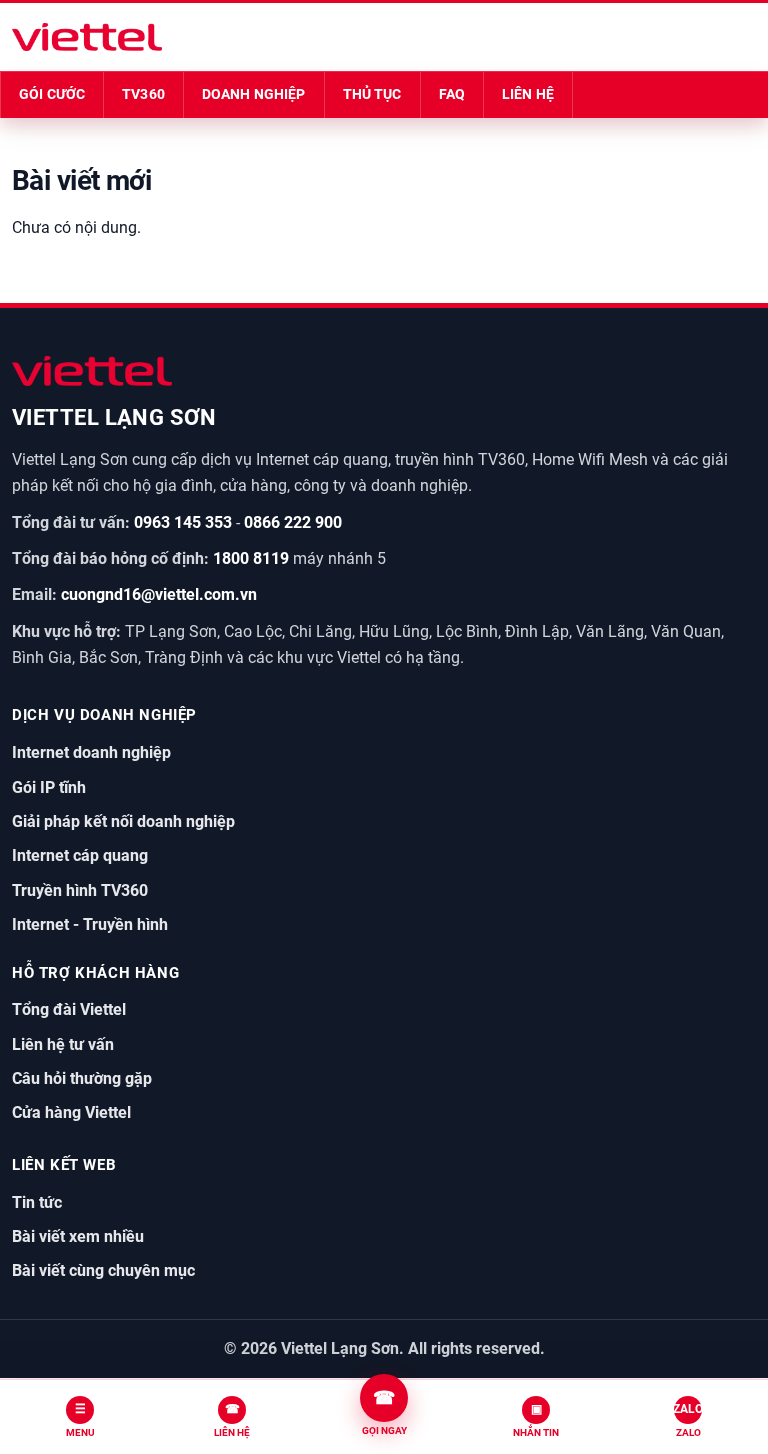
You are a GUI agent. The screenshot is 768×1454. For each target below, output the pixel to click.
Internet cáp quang (80, 855)
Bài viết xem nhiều (78, 1236)
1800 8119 (251, 558)
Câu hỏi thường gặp (82, 1078)
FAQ (452, 94)
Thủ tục (372, 94)
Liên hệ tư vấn (63, 1044)
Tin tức (37, 1202)
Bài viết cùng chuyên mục (103, 1270)
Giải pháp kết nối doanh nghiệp (123, 821)
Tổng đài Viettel (69, 1009)
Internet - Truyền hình (90, 924)
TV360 (143, 94)
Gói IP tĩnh (49, 787)
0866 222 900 (293, 522)
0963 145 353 (183, 522)
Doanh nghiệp (254, 94)
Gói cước (52, 94)
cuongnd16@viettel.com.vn (159, 594)
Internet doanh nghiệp (91, 752)
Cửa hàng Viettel (71, 1112)
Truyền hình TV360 (80, 890)
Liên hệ (528, 94)
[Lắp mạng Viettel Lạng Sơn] (88, 37)
